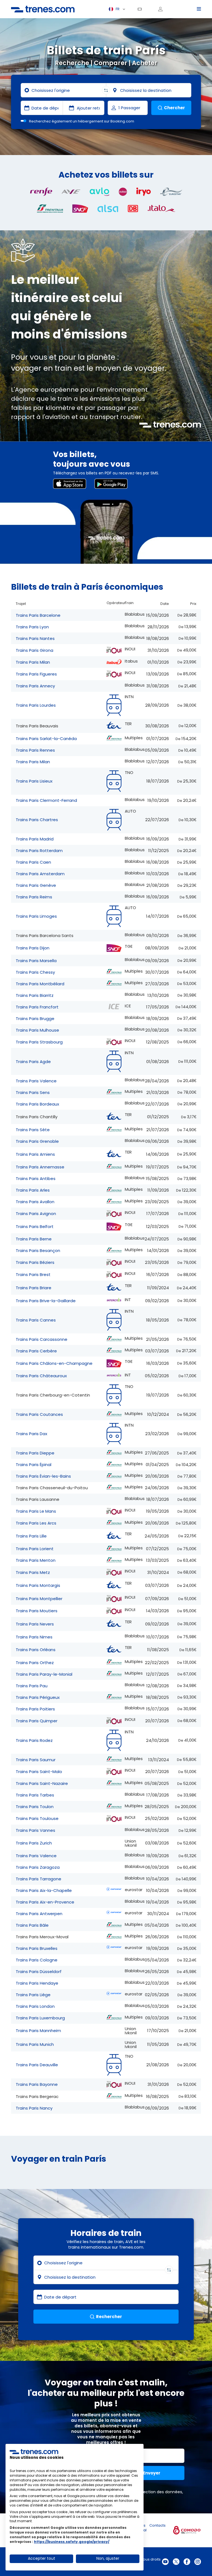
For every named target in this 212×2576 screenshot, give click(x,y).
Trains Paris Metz (33, 1572)
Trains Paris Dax (31, 1434)
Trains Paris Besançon (38, 1250)
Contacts (157, 2525)
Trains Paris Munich (35, 2044)
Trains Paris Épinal (34, 1465)
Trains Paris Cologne (37, 1960)
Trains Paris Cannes (36, 1320)
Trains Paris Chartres (37, 820)
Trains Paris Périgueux (38, 1697)
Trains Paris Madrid (35, 839)
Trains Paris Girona (35, 650)
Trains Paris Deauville (37, 2065)
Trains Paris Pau (32, 1686)
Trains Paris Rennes (35, 750)
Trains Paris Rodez (34, 1740)
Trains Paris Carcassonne (42, 1339)
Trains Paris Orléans (36, 1650)
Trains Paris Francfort (37, 1007)
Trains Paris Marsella (36, 961)
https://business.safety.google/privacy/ (72, 2542)
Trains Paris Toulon (35, 1807)
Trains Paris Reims (34, 897)
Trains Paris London (35, 2006)
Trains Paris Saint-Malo (39, 1772)
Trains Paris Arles (33, 1190)
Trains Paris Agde (33, 1062)
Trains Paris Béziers (35, 1262)
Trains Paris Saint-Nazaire (42, 1783)
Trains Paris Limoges (36, 916)
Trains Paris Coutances (39, 1414)
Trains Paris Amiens (35, 1154)
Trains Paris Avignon (36, 1214)
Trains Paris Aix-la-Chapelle (44, 1890)
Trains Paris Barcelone (38, 615)
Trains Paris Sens (33, 1092)
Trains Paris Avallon (35, 1202)
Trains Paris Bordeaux (37, 1104)
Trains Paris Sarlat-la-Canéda (46, 739)
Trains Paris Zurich (34, 1843)
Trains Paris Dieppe (35, 1453)
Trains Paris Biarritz (35, 995)
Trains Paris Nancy (34, 2108)
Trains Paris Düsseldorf (39, 1972)
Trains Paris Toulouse (37, 1818)
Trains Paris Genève (36, 885)
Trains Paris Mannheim (38, 2031)
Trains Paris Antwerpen (39, 1914)
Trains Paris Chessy (35, 972)
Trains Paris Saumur (36, 1760)
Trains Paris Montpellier (39, 1599)
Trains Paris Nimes (34, 1637)
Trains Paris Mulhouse (37, 1030)
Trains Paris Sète (33, 1130)
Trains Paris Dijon (33, 948)
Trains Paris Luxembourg (40, 2018)
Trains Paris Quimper (37, 1721)
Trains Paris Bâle (32, 1925)
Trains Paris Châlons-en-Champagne (54, 1363)
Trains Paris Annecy (35, 686)
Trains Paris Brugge (35, 1019)
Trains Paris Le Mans (36, 1511)
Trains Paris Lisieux (34, 781)
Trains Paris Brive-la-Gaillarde (46, 1301)
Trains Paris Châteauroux (41, 1376)
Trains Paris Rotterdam (39, 851)
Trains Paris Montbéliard (40, 984)
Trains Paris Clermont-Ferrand (46, 800)
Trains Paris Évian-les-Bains (43, 1476)
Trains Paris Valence (36, 1081)
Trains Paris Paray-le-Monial (44, 1674)
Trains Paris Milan (33, 662)
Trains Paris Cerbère (36, 1351)
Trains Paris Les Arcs (36, 1523)
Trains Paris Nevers (35, 1624)
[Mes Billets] (142, 9)
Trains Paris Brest (33, 1274)
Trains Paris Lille (31, 1536)
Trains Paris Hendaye (37, 1983)
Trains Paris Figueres (36, 674)
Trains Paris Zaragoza (38, 1867)
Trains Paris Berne (34, 1239)
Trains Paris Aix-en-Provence (45, 1902)
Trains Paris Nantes (35, 638)
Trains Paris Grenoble (37, 1141)
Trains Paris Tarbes (35, 1795)
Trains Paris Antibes (36, 1178)
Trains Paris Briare (34, 1288)
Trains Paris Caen (33, 862)
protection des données (159, 2492)
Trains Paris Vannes (35, 1830)
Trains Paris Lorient (35, 1549)
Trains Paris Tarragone (39, 1879)
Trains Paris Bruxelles (37, 1948)
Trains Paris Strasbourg (39, 1042)
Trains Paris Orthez (35, 1663)
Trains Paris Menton (36, 1560)
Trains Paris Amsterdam (40, 874)
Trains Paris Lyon (32, 627)
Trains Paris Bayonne (37, 2084)
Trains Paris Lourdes (36, 705)
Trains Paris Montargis (38, 1585)
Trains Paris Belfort (35, 1226)
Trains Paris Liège (33, 1995)
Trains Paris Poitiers (35, 1709)
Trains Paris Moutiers (37, 1611)
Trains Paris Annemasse (40, 1167)
